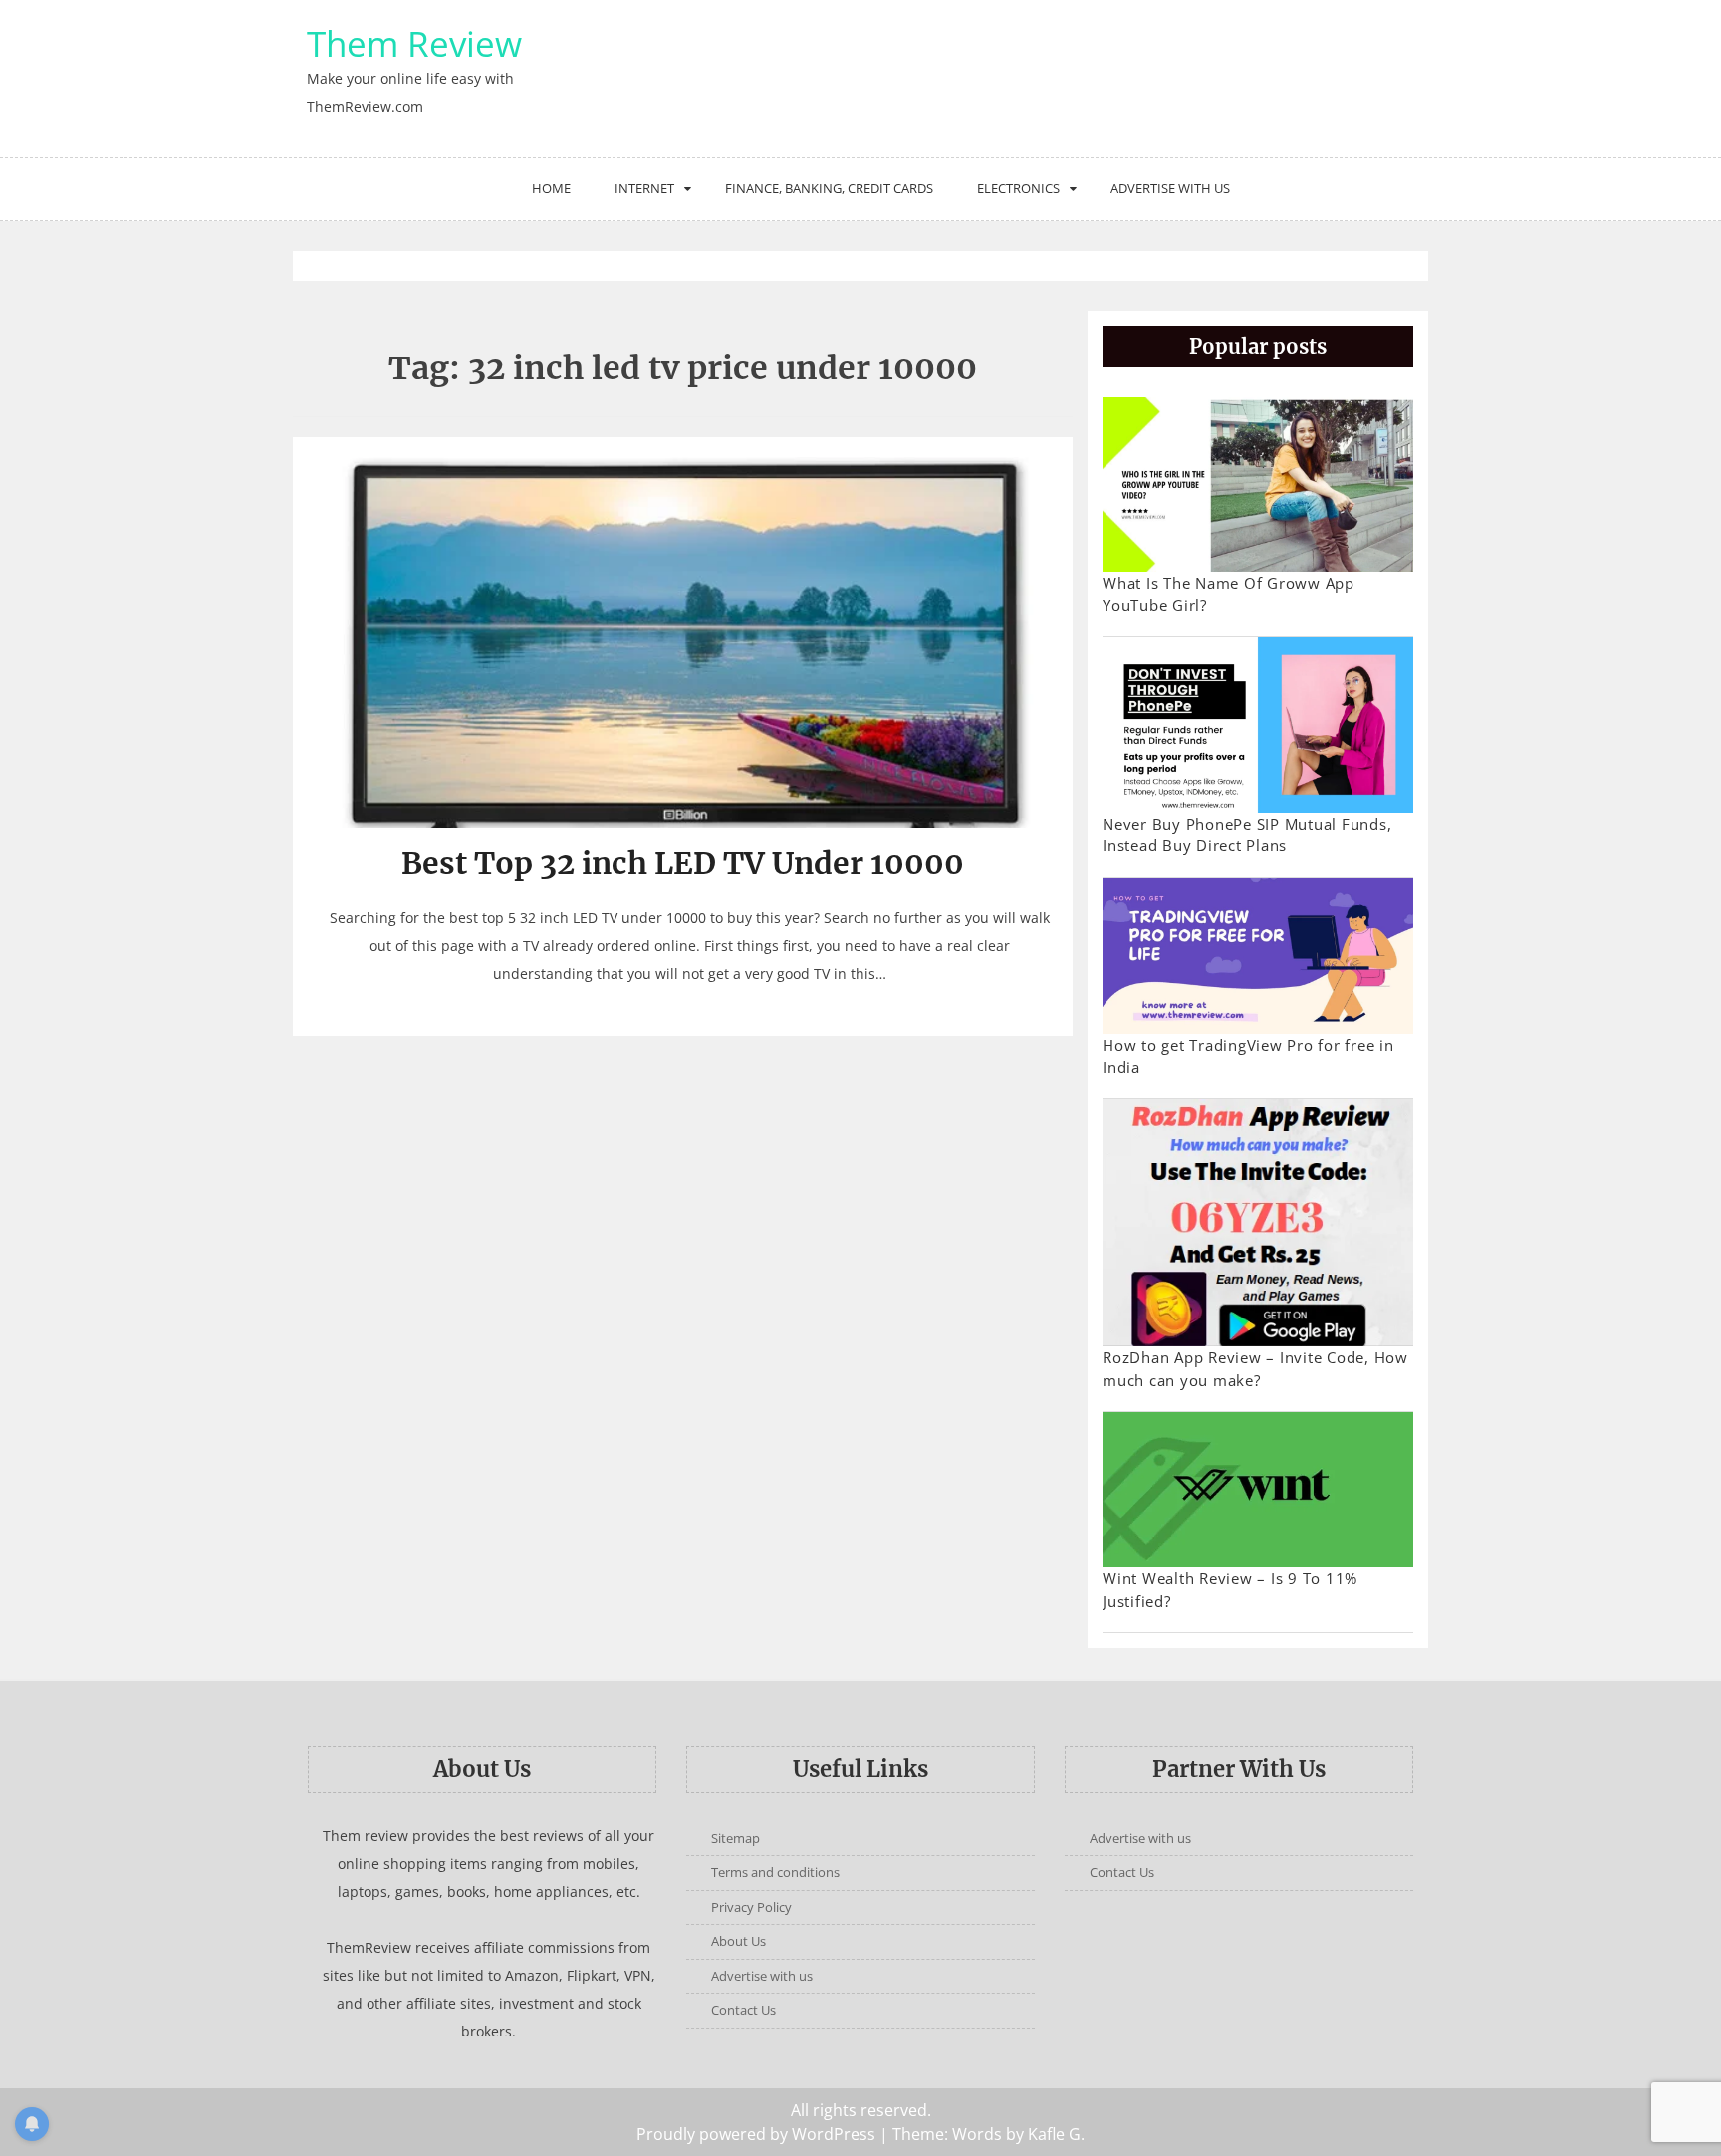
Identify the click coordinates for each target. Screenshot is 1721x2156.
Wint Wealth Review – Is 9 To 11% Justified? (1230, 1590)
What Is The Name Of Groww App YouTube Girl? (1229, 594)
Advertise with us (1170, 188)
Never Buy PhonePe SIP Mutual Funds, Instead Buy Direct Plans (1247, 835)
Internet (644, 188)
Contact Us (743, 2010)
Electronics (1018, 188)
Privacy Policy (751, 1907)
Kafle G (1054, 2134)
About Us (738, 1941)
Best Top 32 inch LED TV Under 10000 (683, 863)
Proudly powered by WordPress (756, 2134)
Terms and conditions (775, 1872)
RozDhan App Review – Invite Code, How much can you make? (1255, 1369)
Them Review (414, 43)
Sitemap (736, 1838)
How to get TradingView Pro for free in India (1248, 1056)
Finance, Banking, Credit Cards (829, 188)
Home (551, 188)
